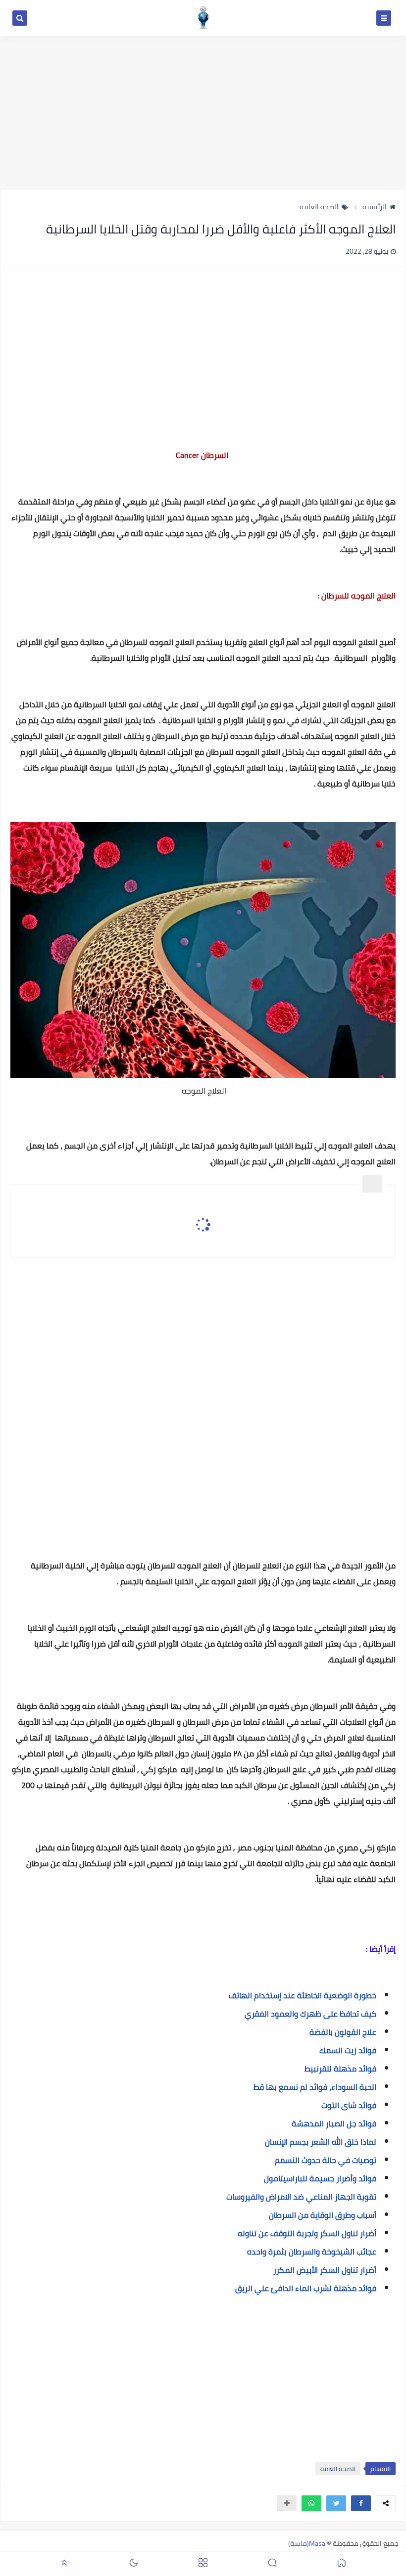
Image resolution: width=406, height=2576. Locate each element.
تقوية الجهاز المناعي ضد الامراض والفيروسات (301, 2197)
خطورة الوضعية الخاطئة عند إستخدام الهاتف (303, 1995)
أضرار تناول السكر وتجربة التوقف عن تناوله (307, 2233)
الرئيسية (375, 207)
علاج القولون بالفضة (343, 2032)
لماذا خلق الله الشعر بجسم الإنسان (321, 2142)
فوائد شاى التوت (348, 2105)
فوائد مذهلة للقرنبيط (339, 2069)
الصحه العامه (319, 207)
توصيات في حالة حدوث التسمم (326, 2160)
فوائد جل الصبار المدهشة (334, 2123)
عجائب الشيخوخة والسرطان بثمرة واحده (312, 2252)
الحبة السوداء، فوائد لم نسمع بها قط (315, 2087)
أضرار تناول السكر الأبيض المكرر (325, 2270)
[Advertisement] (203, 112)
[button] (361, 2503)
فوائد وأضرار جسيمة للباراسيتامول (320, 2178)
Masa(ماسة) (307, 2543)
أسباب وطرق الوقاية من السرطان (323, 2215)
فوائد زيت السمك (348, 2050)
